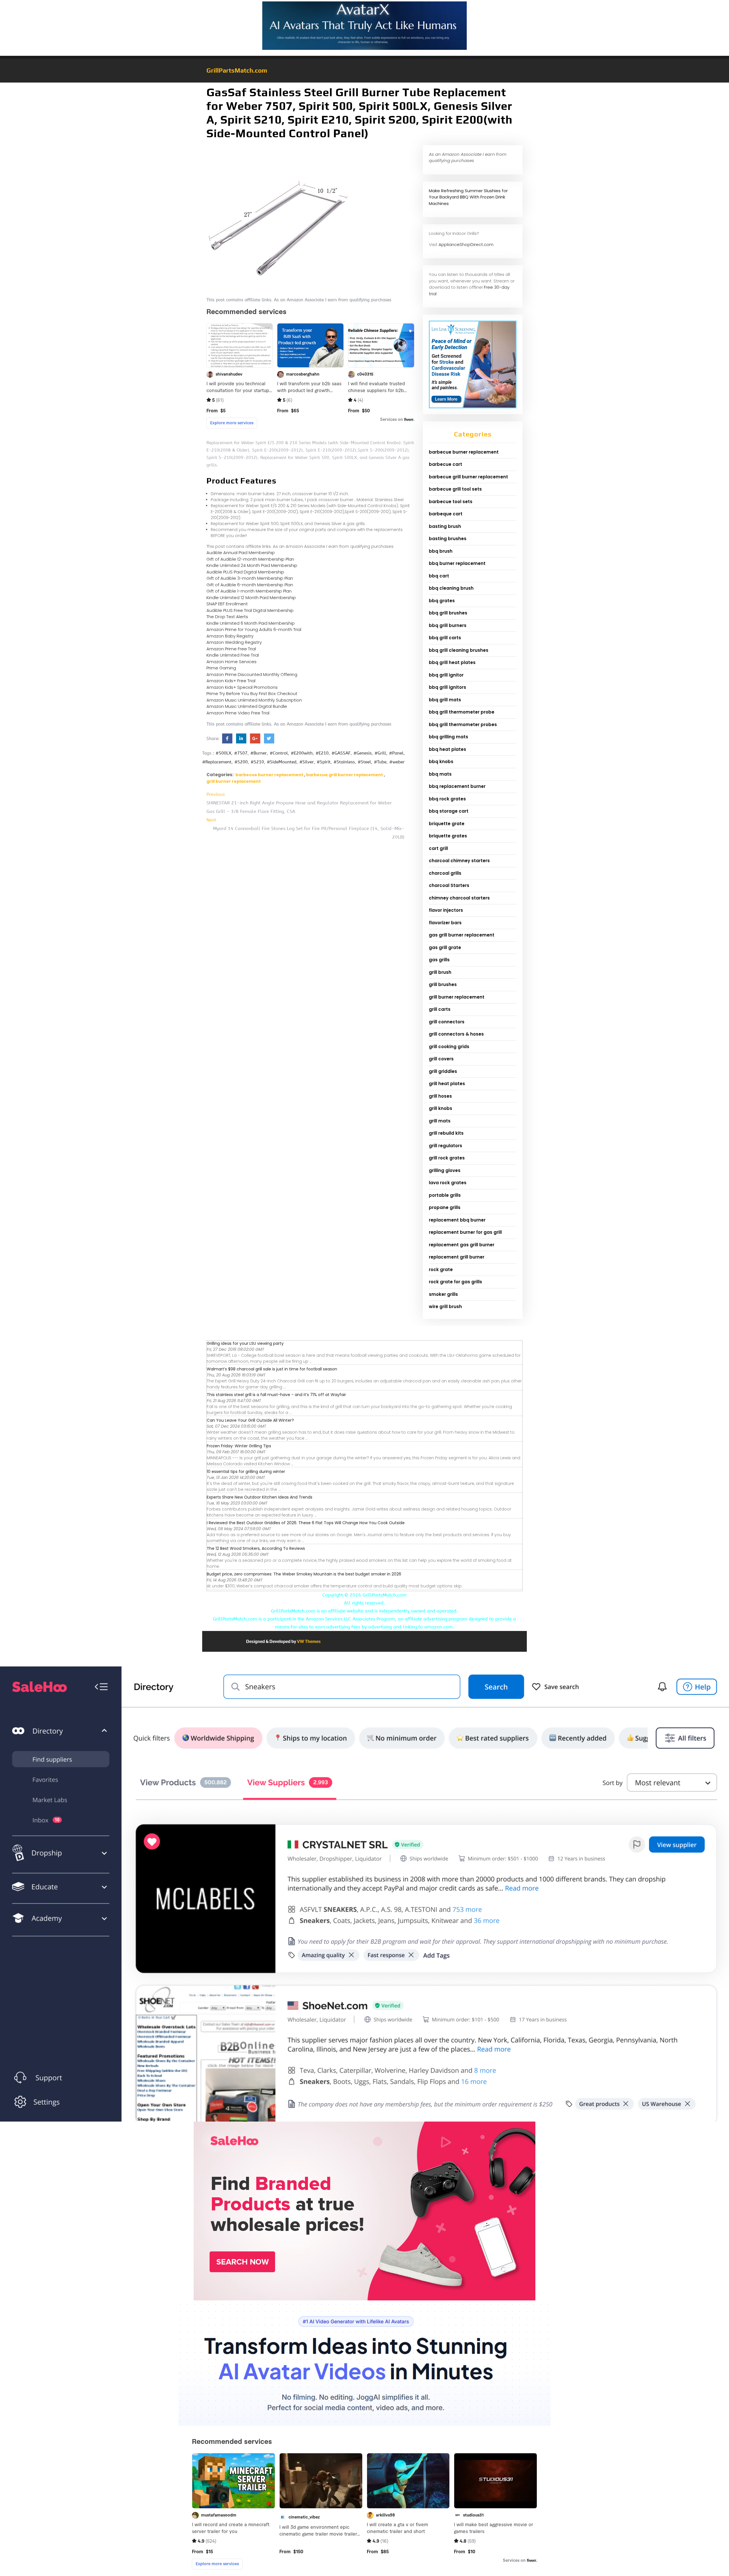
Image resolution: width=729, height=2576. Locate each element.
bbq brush (441, 551)
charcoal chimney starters (459, 861)
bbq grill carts (445, 638)
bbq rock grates (447, 799)
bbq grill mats (445, 700)
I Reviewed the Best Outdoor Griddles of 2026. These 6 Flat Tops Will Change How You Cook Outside (306, 1523)
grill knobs (441, 1108)
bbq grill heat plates (452, 662)
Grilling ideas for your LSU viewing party (245, 1343)
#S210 (257, 762)
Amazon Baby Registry (230, 636)
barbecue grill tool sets (455, 489)
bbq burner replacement (457, 563)
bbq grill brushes (448, 613)
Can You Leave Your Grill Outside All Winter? (250, 1420)
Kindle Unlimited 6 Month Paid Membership (251, 623)
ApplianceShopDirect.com (466, 244)
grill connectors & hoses (456, 1034)
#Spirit (324, 762)
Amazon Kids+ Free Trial (231, 681)
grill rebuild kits (446, 1133)
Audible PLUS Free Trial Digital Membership (250, 610)
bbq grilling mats (449, 737)
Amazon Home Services (232, 662)
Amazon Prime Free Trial (231, 649)
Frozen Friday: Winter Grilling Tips (239, 1446)
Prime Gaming (221, 668)
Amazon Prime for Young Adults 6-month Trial (254, 629)
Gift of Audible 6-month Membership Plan (250, 585)
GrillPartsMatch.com (237, 70)
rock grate (441, 1269)
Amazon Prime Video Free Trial (238, 713)
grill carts (440, 1009)
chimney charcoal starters (459, 898)
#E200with (302, 753)
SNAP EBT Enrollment (227, 604)
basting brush (445, 526)
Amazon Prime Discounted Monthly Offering (252, 674)
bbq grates (442, 601)
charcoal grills (445, 873)
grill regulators (446, 1146)
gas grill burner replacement (462, 935)
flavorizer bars (445, 923)
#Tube (380, 762)
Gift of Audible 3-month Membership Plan (250, 578)
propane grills (445, 1207)
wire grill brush (445, 1307)
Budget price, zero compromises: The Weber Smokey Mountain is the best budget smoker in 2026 (304, 1574)
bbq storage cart (449, 811)
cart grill (438, 848)
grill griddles (443, 1071)
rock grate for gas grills (455, 1282)
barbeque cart (446, 514)
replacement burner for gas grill (465, 1232)
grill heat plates (447, 1084)
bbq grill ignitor (446, 675)
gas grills (439, 960)
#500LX (223, 753)
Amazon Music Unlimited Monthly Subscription (254, 700)
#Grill (380, 753)
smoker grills (443, 1294)
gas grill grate (445, 947)
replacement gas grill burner (462, 1245)
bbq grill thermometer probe (462, 712)
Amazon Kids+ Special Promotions (242, 687)
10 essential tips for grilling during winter (246, 1472)
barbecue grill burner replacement (345, 775)
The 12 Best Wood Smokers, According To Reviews (256, 1548)
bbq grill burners (448, 625)
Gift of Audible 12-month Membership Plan (250, 559)
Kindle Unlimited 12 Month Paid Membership (251, 598)
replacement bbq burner (457, 1220)
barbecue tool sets (451, 502)
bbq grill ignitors (448, 687)
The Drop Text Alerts (227, 617)
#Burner (259, 753)
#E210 (322, 753)
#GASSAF (341, 753)
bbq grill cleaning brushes (459, 650)
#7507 (241, 753)
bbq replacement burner (457, 786)
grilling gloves (445, 1170)
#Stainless (344, 762)
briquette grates (448, 836)
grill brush (440, 972)
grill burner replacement (234, 781)
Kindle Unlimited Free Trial (233, 655)
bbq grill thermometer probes (463, 725)
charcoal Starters (449, 885)
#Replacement (217, 762)
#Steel (364, 762)
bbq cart (439, 576)
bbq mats (440, 774)
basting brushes (448, 539)
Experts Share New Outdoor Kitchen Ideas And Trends (260, 1497)
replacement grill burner (457, 1257)
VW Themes (308, 1641)
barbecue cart (446, 464)
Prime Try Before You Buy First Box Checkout (252, 693)
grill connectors (447, 1022)
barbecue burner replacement (269, 775)
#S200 (241, 762)
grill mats (440, 1121)
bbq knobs (441, 762)
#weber (397, 762)
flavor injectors (446, 910)
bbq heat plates (448, 749)
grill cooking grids (449, 1047)
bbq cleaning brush (451, 588)
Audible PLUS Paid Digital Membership (245, 572)
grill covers (441, 1059)
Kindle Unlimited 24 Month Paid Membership (252, 565)
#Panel (396, 753)
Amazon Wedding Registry (234, 642)
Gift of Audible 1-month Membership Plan (249, 591)
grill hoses (440, 1096)
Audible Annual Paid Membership (241, 553)
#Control (279, 753)
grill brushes (443, 984)
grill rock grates (447, 1158)
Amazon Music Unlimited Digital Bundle (247, 706)
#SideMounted (282, 762)
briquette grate (447, 824)
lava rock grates (448, 1183)
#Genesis (363, 753)
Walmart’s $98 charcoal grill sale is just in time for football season (272, 1369)
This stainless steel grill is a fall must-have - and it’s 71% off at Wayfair (276, 1395)
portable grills (445, 1195)
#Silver (307, 762)
